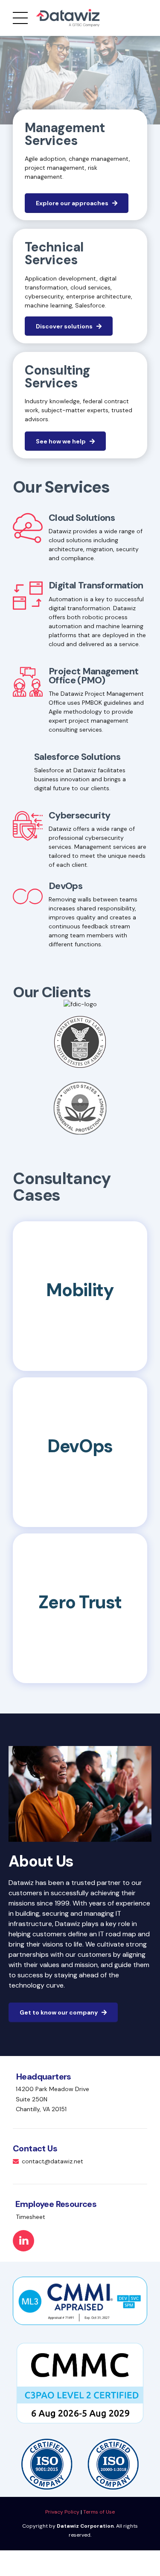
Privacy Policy (62, 2512)
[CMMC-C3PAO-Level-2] (80, 2383)
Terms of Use (99, 2512)
